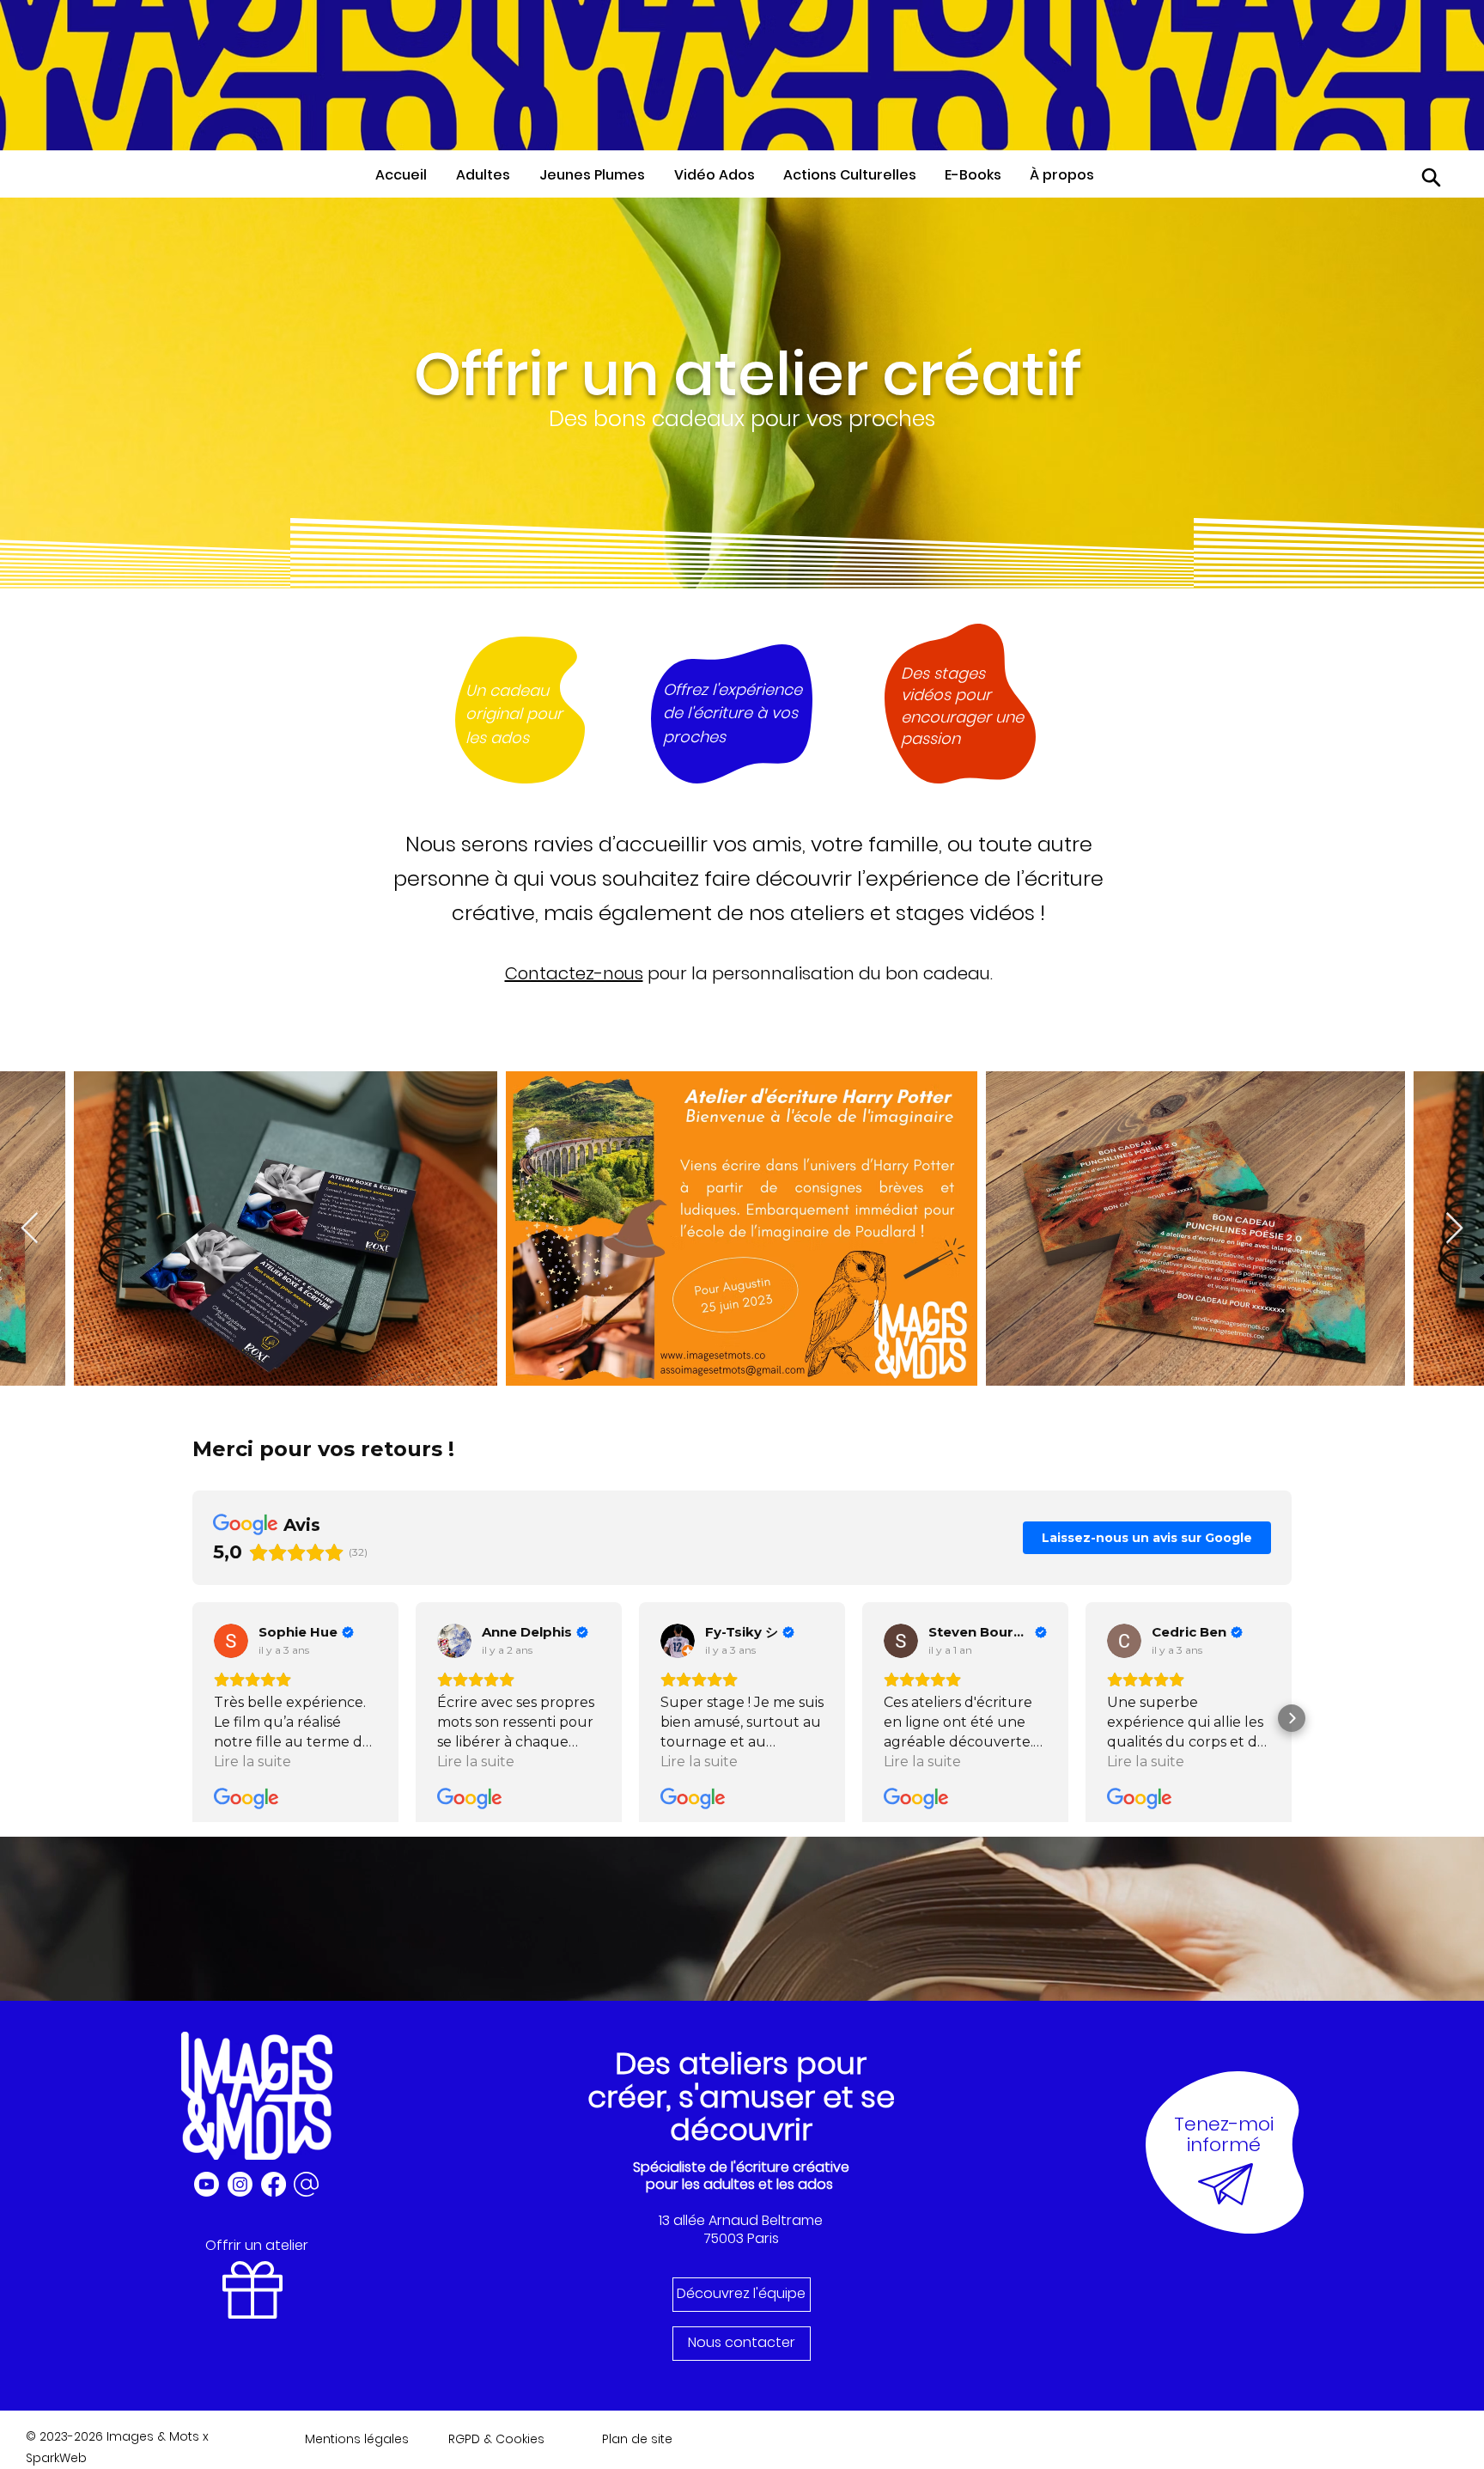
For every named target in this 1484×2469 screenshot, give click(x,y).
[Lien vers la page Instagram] (240, 2184)
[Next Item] (1454, 1229)
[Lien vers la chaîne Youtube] (207, 2184)
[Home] (1432, 177)
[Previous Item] (30, 1229)
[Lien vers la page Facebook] (274, 2184)
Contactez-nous (574, 973)
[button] (489, 175)
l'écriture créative (790, 2167)
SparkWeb (56, 2458)
